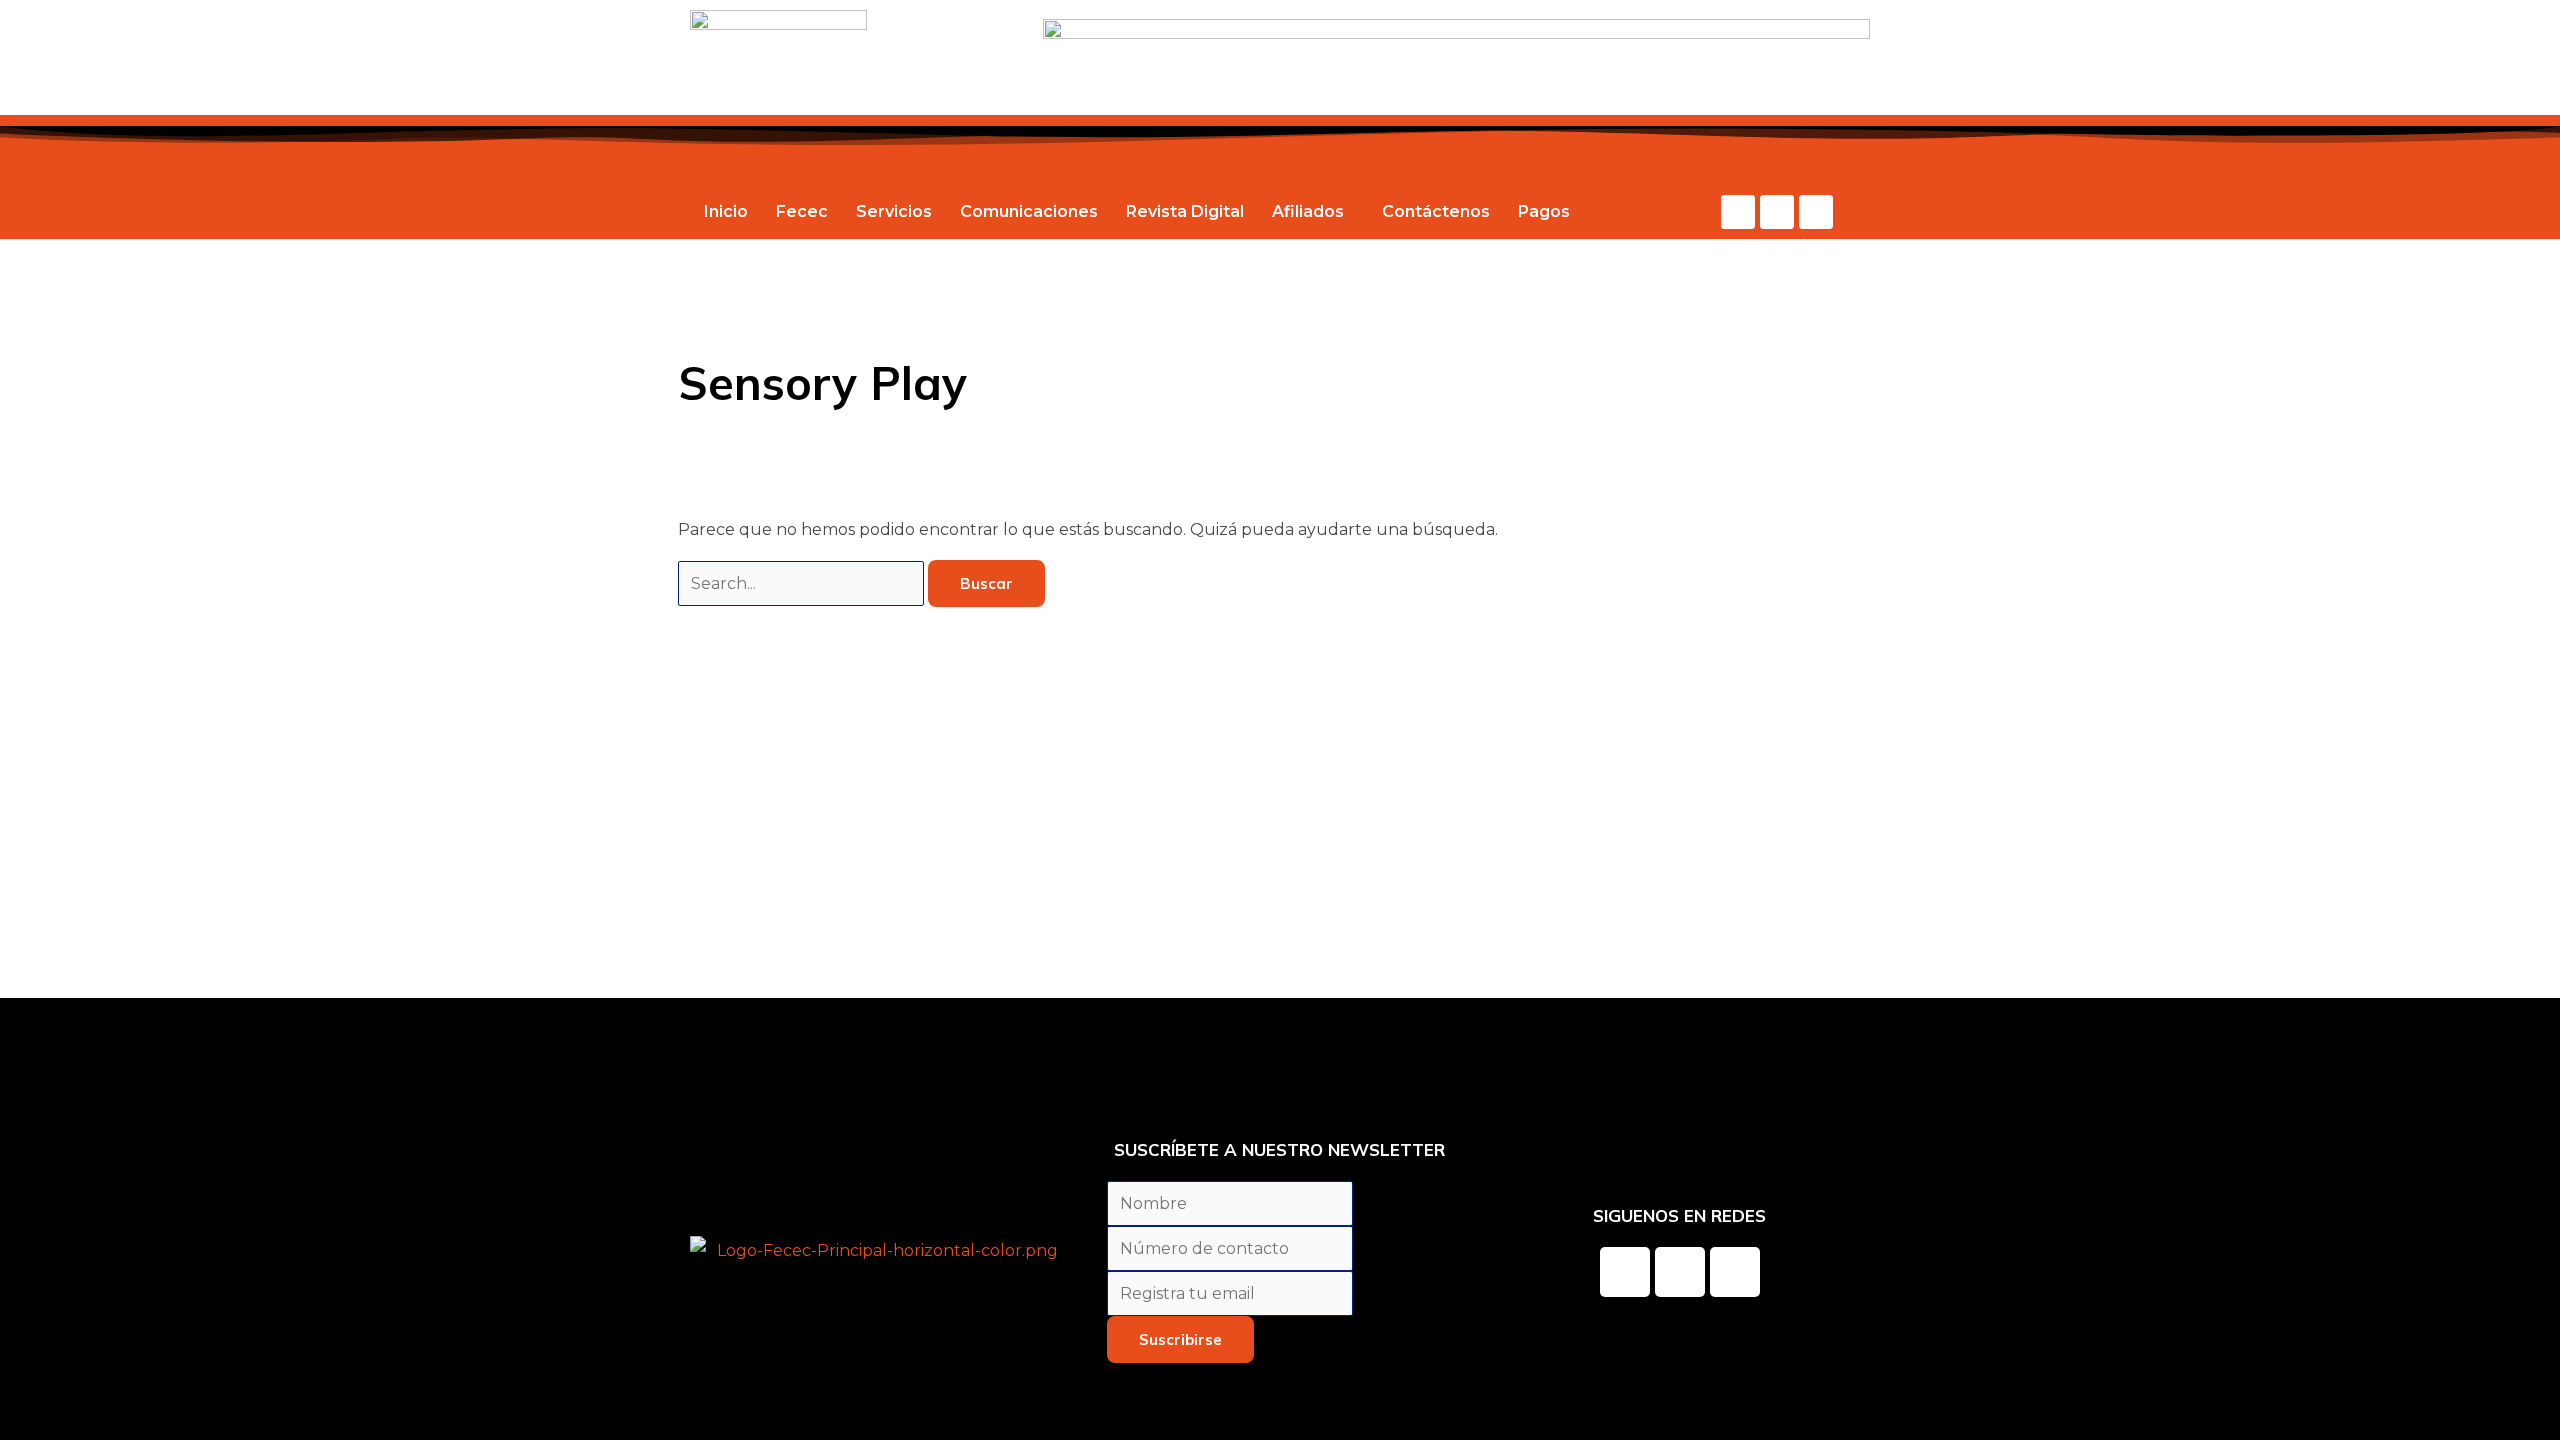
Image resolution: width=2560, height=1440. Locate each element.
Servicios (894, 211)
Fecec (802, 211)
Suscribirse (1180, 1339)
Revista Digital (1185, 211)
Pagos (1544, 211)
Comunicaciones (1029, 211)
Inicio (726, 211)
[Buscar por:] (803, 583)
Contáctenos (1436, 211)
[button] (1313, 212)
